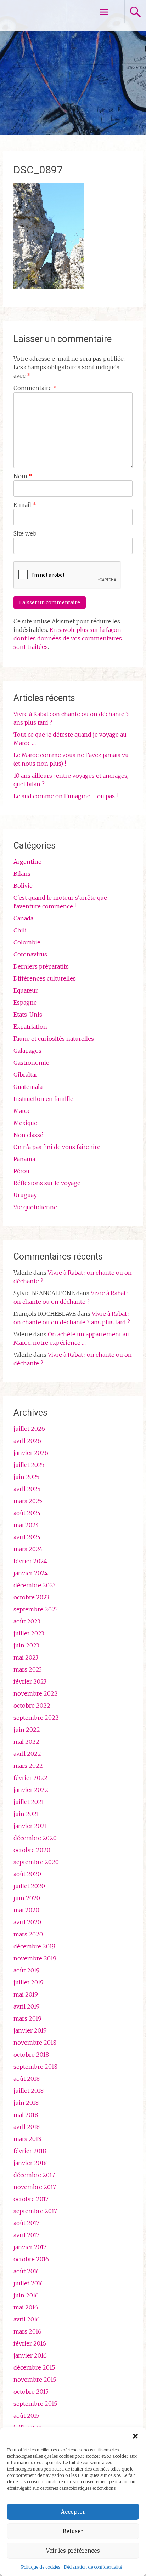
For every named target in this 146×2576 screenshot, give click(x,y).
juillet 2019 (29, 1982)
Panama (24, 1159)
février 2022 (30, 1778)
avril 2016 (27, 2319)
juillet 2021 (29, 1802)
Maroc (22, 1111)
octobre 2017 (31, 2199)
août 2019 (27, 1970)
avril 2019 (27, 2006)
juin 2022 (27, 1730)
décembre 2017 (34, 2175)
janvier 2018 (30, 2163)
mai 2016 (26, 2307)
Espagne (25, 1003)
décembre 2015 (34, 2367)
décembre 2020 (35, 1838)
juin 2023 (26, 1645)
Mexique (25, 1123)
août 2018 (27, 2079)
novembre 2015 (35, 2380)
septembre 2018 (35, 2067)
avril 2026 (27, 1441)
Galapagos (27, 1051)
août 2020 (27, 1874)
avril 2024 (27, 1537)
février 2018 (30, 2151)
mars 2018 (27, 2139)
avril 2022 (27, 1754)
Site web (25, 533)
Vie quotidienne (35, 1207)
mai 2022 (26, 1742)
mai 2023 (26, 1657)
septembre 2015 (35, 2404)
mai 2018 (26, 2115)
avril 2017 (26, 2235)
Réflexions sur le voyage (47, 1183)
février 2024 (30, 1561)
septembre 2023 (36, 1609)
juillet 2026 (29, 1429)
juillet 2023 (29, 1633)
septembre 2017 (35, 2211)
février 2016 (30, 2343)
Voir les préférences (73, 2551)
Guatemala (28, 1087)
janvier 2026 (31, 1453)
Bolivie (23, 886)
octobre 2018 (31, 2055)
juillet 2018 (29, 2091)
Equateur (26, 990)
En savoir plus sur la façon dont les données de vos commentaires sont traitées (68, 638)
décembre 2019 (34, 1946)
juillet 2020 (29, 1886)
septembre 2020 (36, 1862)
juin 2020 (27, 1898)
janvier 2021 (30, 1826)
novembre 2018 (35, 2043)
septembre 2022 (36, 1718)
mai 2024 (26, 1525)
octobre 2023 (31, 1597)
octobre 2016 (31, 2259)
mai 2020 (26, 1910)
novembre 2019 (35, 1958)
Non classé (28, 1135)
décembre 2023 (35, 1585)
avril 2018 (27, 2127)
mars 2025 (28, 1501)
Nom (23, 476)
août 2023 (27, 1621)
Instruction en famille (43, 1099)
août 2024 (27, 1513)
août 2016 (27, 2271)
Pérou (21, 1171)
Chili (20, 930)
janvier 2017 (30, 2247)
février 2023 (30, 1681)
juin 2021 (26, 1814)
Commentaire (35, 388)
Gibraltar (26, 1075)
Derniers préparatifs (41, 966)
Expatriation (30, 1027)
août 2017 (26, 2223)
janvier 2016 (30, 2355)
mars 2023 (28, 1669)
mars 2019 (27, 2018)
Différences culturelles (45, 978)
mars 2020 (28, 1934)
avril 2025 (27, 1489)
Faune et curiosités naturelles (54, 1039)
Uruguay (25, 1195)
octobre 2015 (31, 2392)
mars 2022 (28, 1766)
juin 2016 (26, 2295)
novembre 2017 (35, 2187)
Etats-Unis (28, 1015)
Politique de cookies (41, 2567)
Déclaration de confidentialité (93, 2567)
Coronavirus (30, 954)
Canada (23, 918)
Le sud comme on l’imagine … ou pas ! (66, 796)
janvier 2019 (30, 2030)
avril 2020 (27, 1922)
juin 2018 (26, 2103)
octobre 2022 (32, 1706)
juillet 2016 (29, 2283)
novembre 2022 (36, 1693)
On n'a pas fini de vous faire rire (57, 1147)
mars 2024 (28, 1549)
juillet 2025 (29, 1465)
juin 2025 (26, 1477)
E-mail (25, 505)
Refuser (73, 2531)
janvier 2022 (31, 1790)
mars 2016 (27, 2331)
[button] (135, 2436)
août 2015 (26, 2416)
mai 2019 (26, 1994)
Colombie (27, 942)
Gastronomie (31, 1063)
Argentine (27, 862)
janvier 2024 (31, 1573)
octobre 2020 (32, 1850)
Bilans (22, 874)
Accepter (73, 2512)
